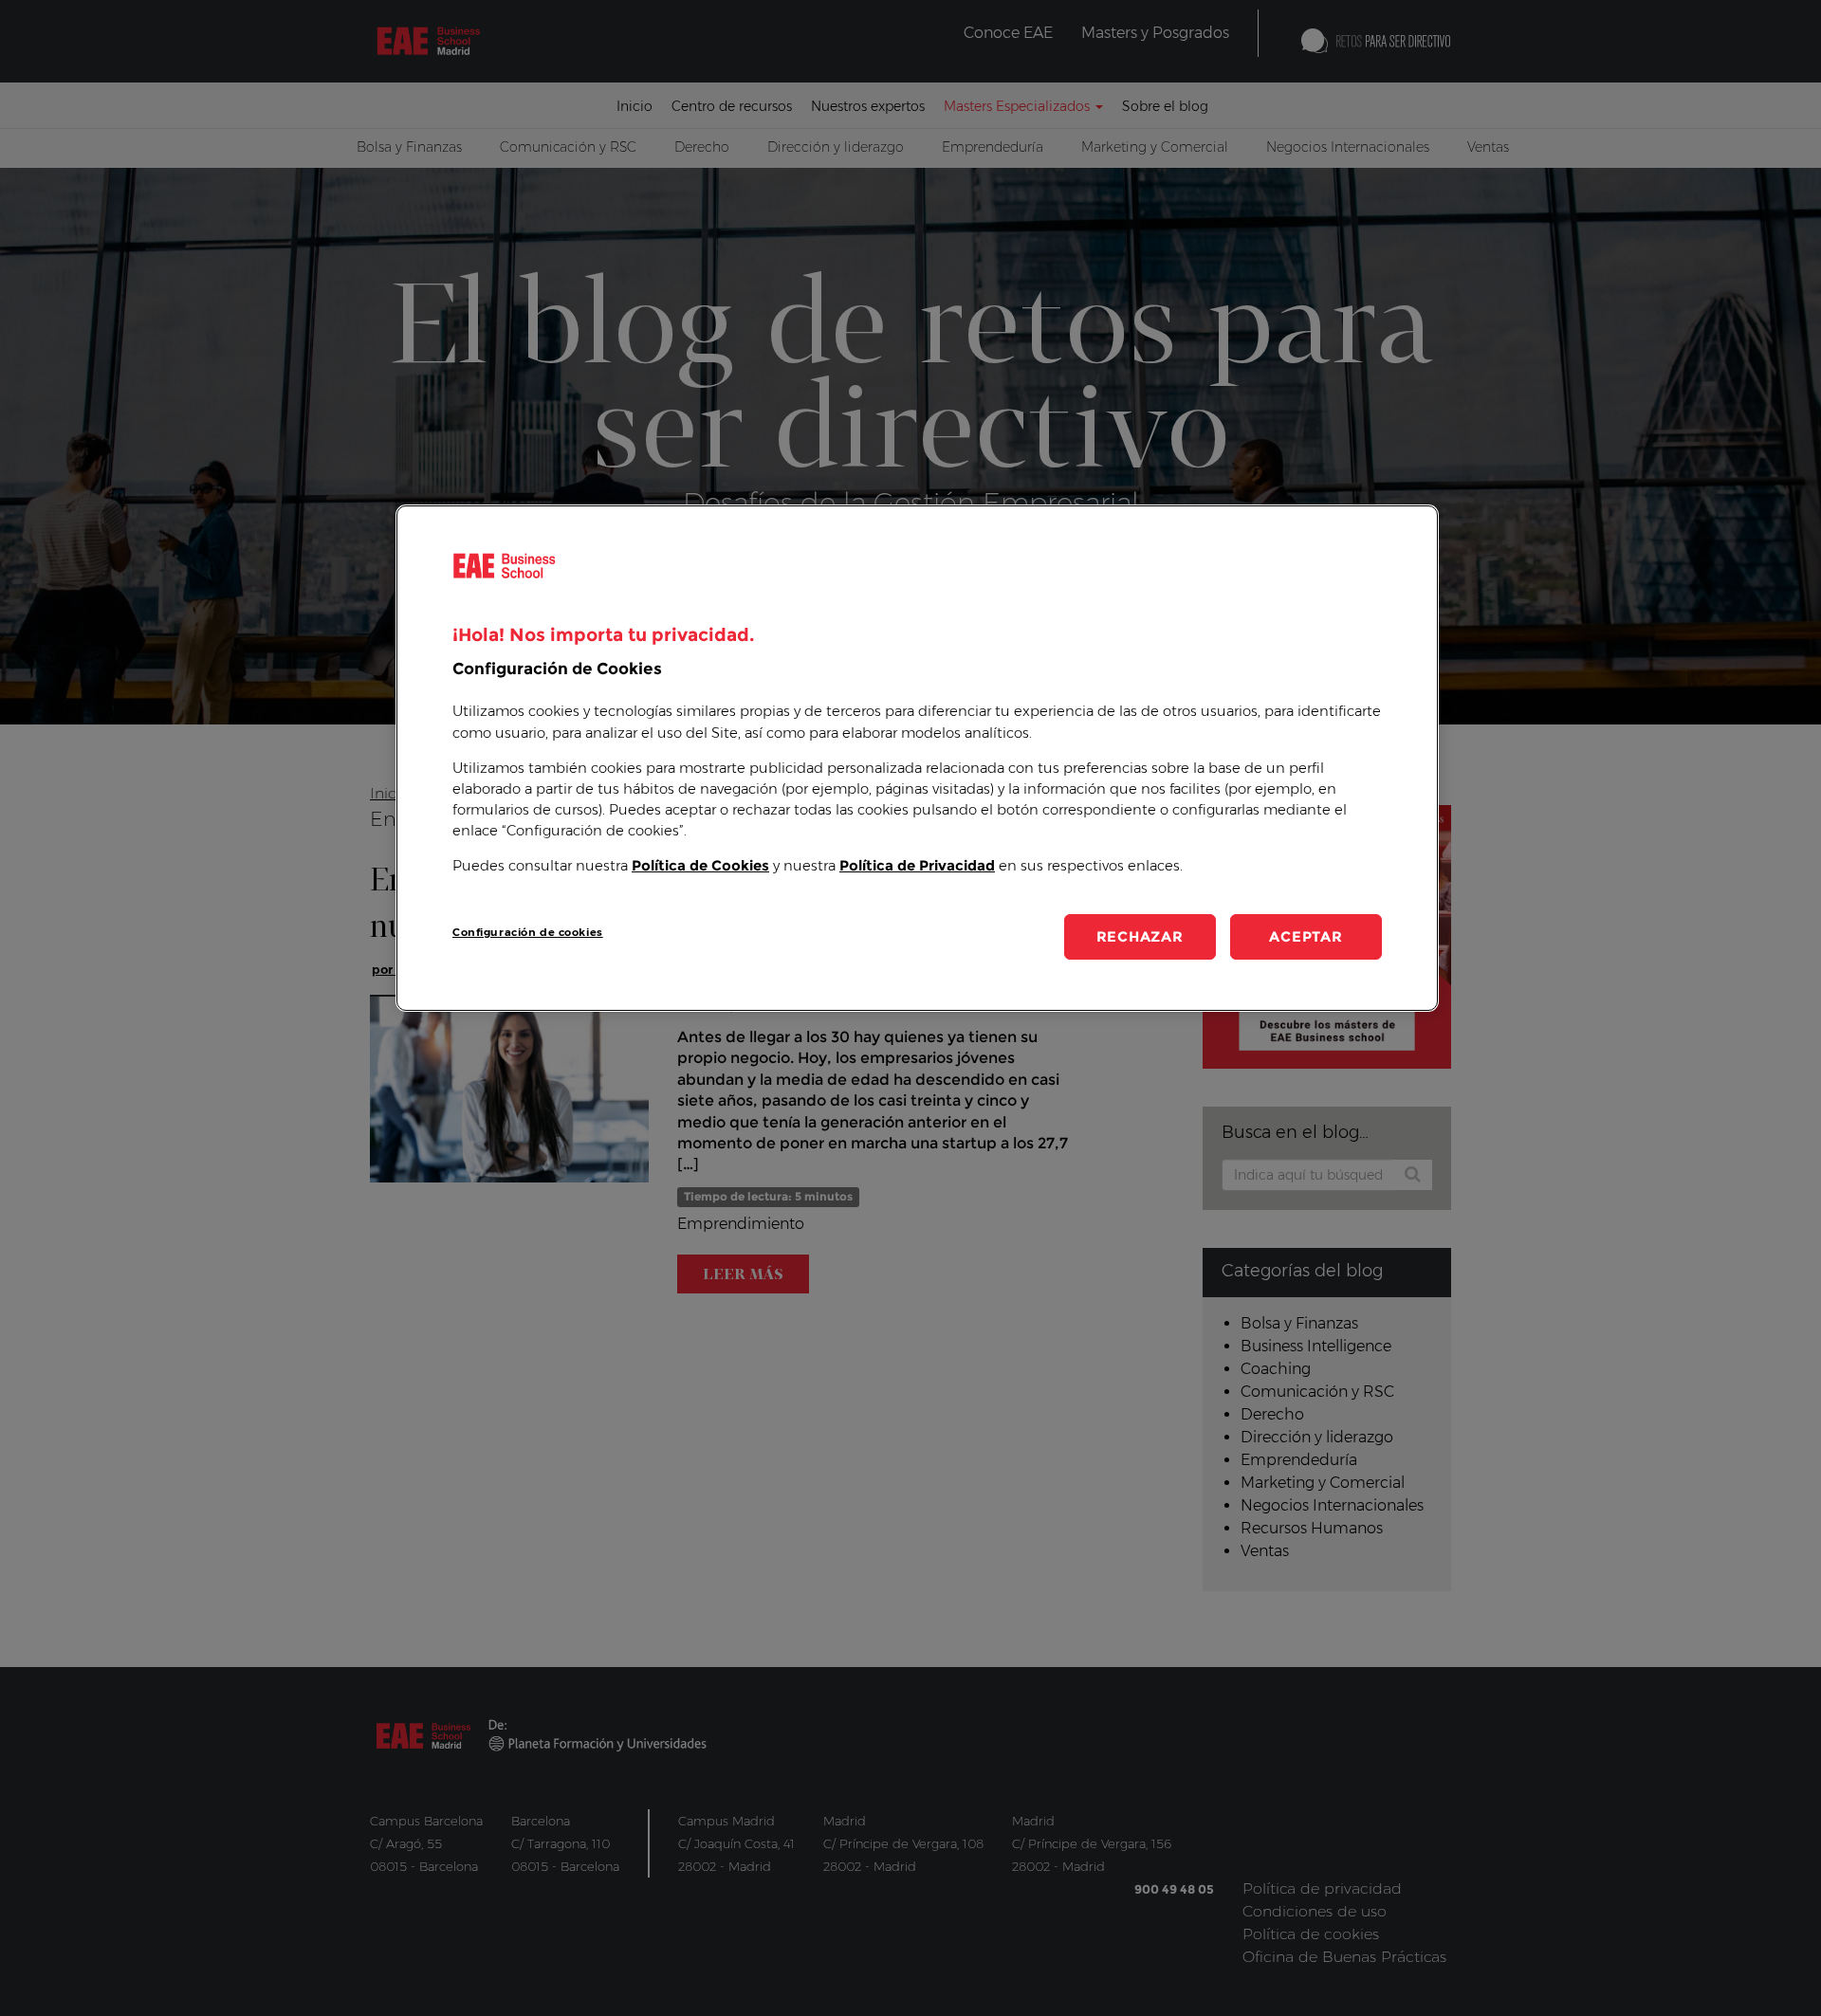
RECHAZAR (1140, 936)
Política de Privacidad (917, 866)
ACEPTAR (1306, 936)
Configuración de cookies (528, 932)
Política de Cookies (700, 866)
